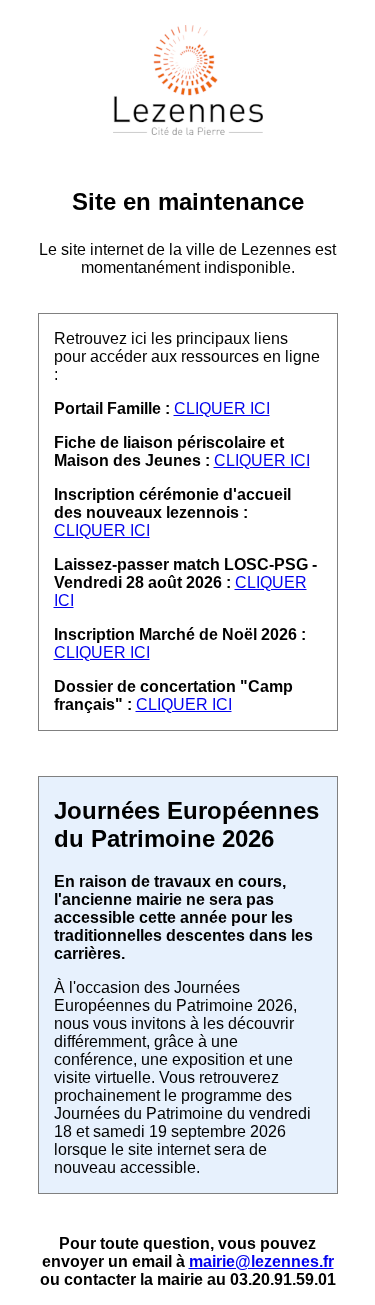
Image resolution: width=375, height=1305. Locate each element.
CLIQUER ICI (222, 408)
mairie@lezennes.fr (261, 1261)
